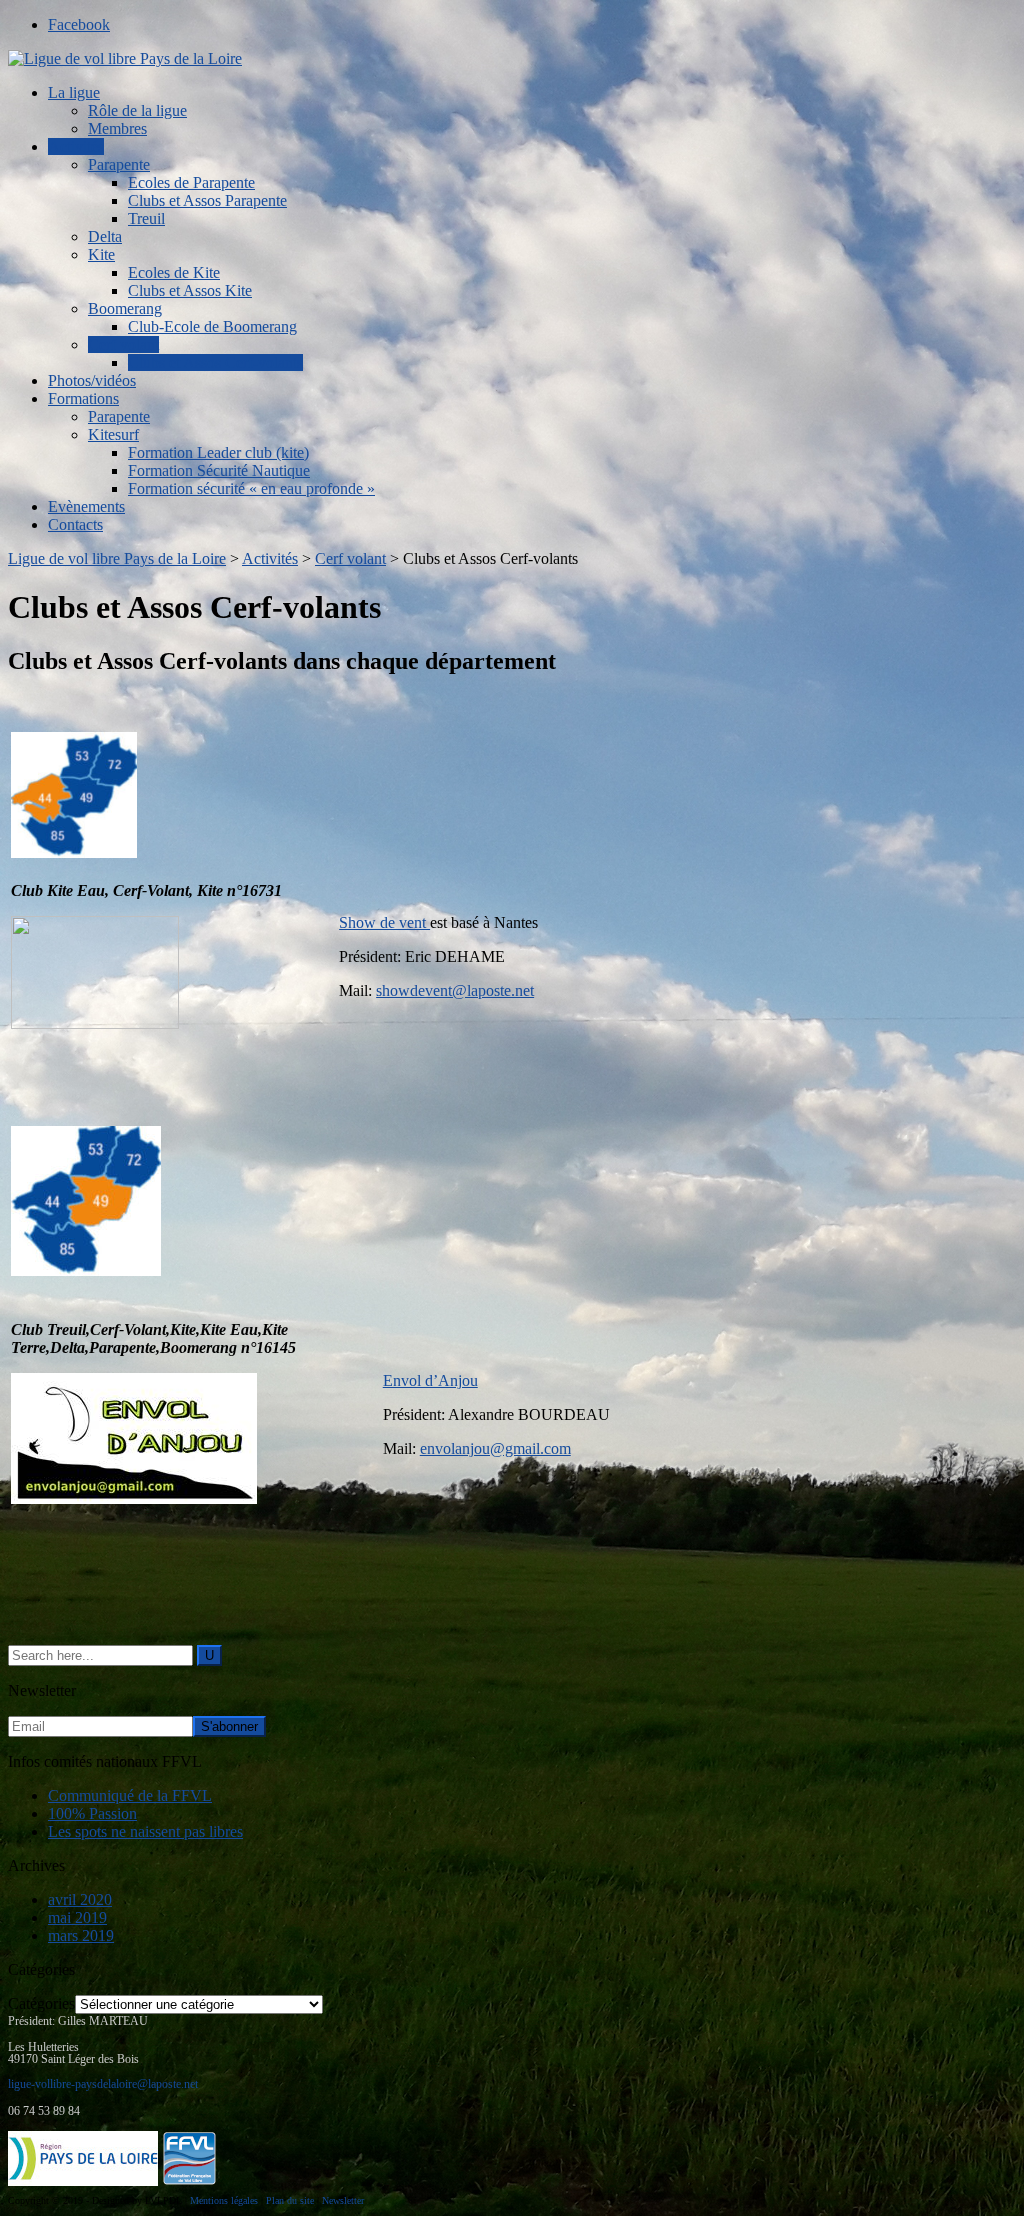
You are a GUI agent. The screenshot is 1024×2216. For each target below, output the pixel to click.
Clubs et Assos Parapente (207, 200)
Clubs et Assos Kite (190, 290)
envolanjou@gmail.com (495, 1448)
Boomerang (125, 308)
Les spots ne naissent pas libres (145, 1831)
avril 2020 (80, 1899)
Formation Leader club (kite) (218, 452)
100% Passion (92, 1813)
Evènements (86, 506)
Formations (83, 398)
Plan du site (290, 2200)
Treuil (146, 218)
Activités (76, 146)
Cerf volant (123, 344)
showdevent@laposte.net (455, 990)
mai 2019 (77, 1917)
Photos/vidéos (92, 380)
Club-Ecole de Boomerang (212, 326)
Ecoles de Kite (174, 272)
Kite (101, 254)
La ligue (74, 92)
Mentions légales (224, 2200)
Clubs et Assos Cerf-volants (215, 362)
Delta (105, 236)
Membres (117, 128)
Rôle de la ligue (137, 110)
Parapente (119, 164)
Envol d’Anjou (430, 1380)
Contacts (75, 524)
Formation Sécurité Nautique (219, 470)
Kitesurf (113, 434)
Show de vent (384, 922)
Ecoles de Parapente (191, 182)
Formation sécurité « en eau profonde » (251, 488)
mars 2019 (81, 1935)
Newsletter (343, 2200)
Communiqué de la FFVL (130, 1795)
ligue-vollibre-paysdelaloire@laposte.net (103, 2084)
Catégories (41, 2003)
